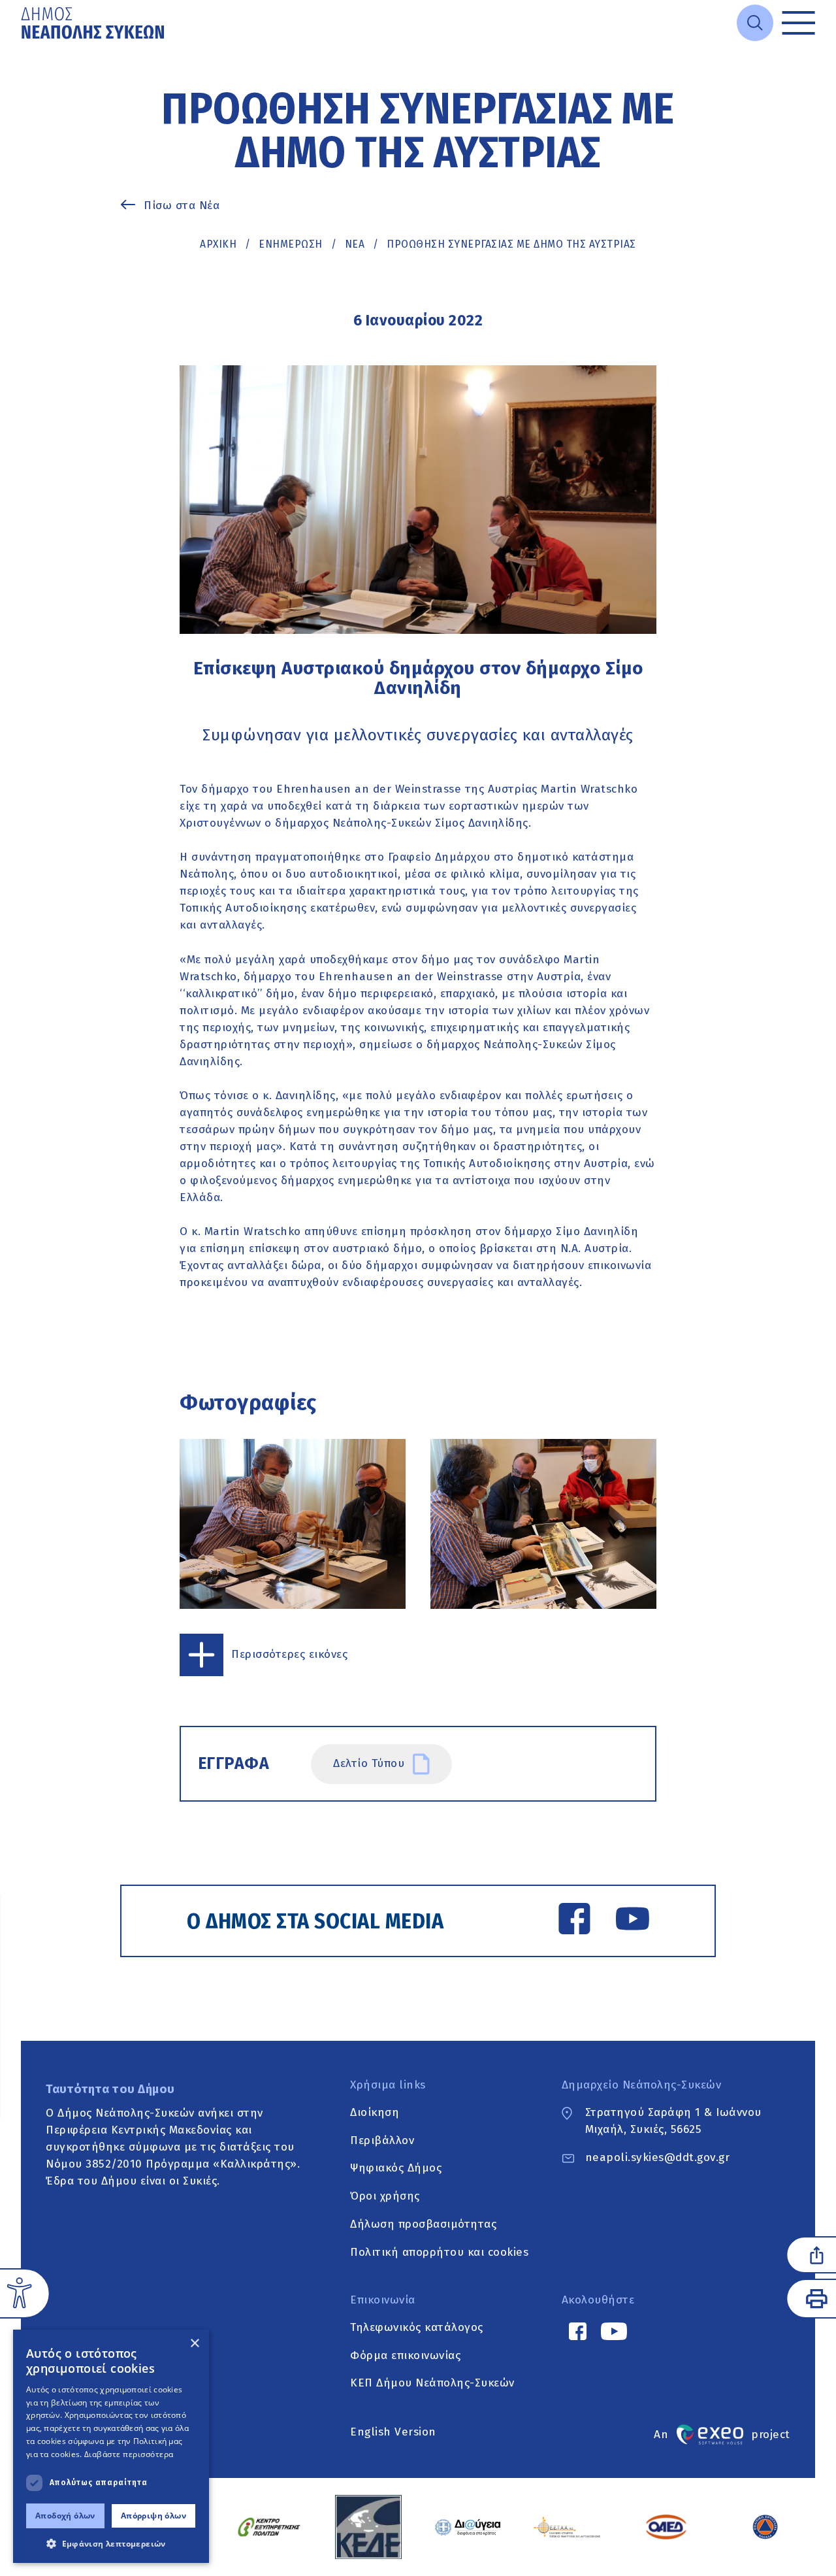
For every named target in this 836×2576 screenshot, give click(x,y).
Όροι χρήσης (385, 2196)
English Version (393, 2432)
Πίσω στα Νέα (182, 206)
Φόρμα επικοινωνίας (405, 2355)
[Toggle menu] (798, 23)
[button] (111, 2543)
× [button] (194, 2344)
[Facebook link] (574, 1921)
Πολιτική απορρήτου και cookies (439, 2252)
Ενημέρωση (291, 244)
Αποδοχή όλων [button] (65, 2516)
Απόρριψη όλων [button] (153, 2516)
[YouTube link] (633, 1921)
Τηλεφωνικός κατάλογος (417, 2327)
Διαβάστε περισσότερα (129, 2454)
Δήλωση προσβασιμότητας (423, 2224)
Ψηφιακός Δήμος (396, 2169)
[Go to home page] (94, 23)
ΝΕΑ (355, 244)
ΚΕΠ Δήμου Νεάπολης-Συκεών (432, 2384)
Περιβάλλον (382, 2140)
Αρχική (218, 244)
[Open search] (755, 23)
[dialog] (111, 2446)
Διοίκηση (375, 2112)
